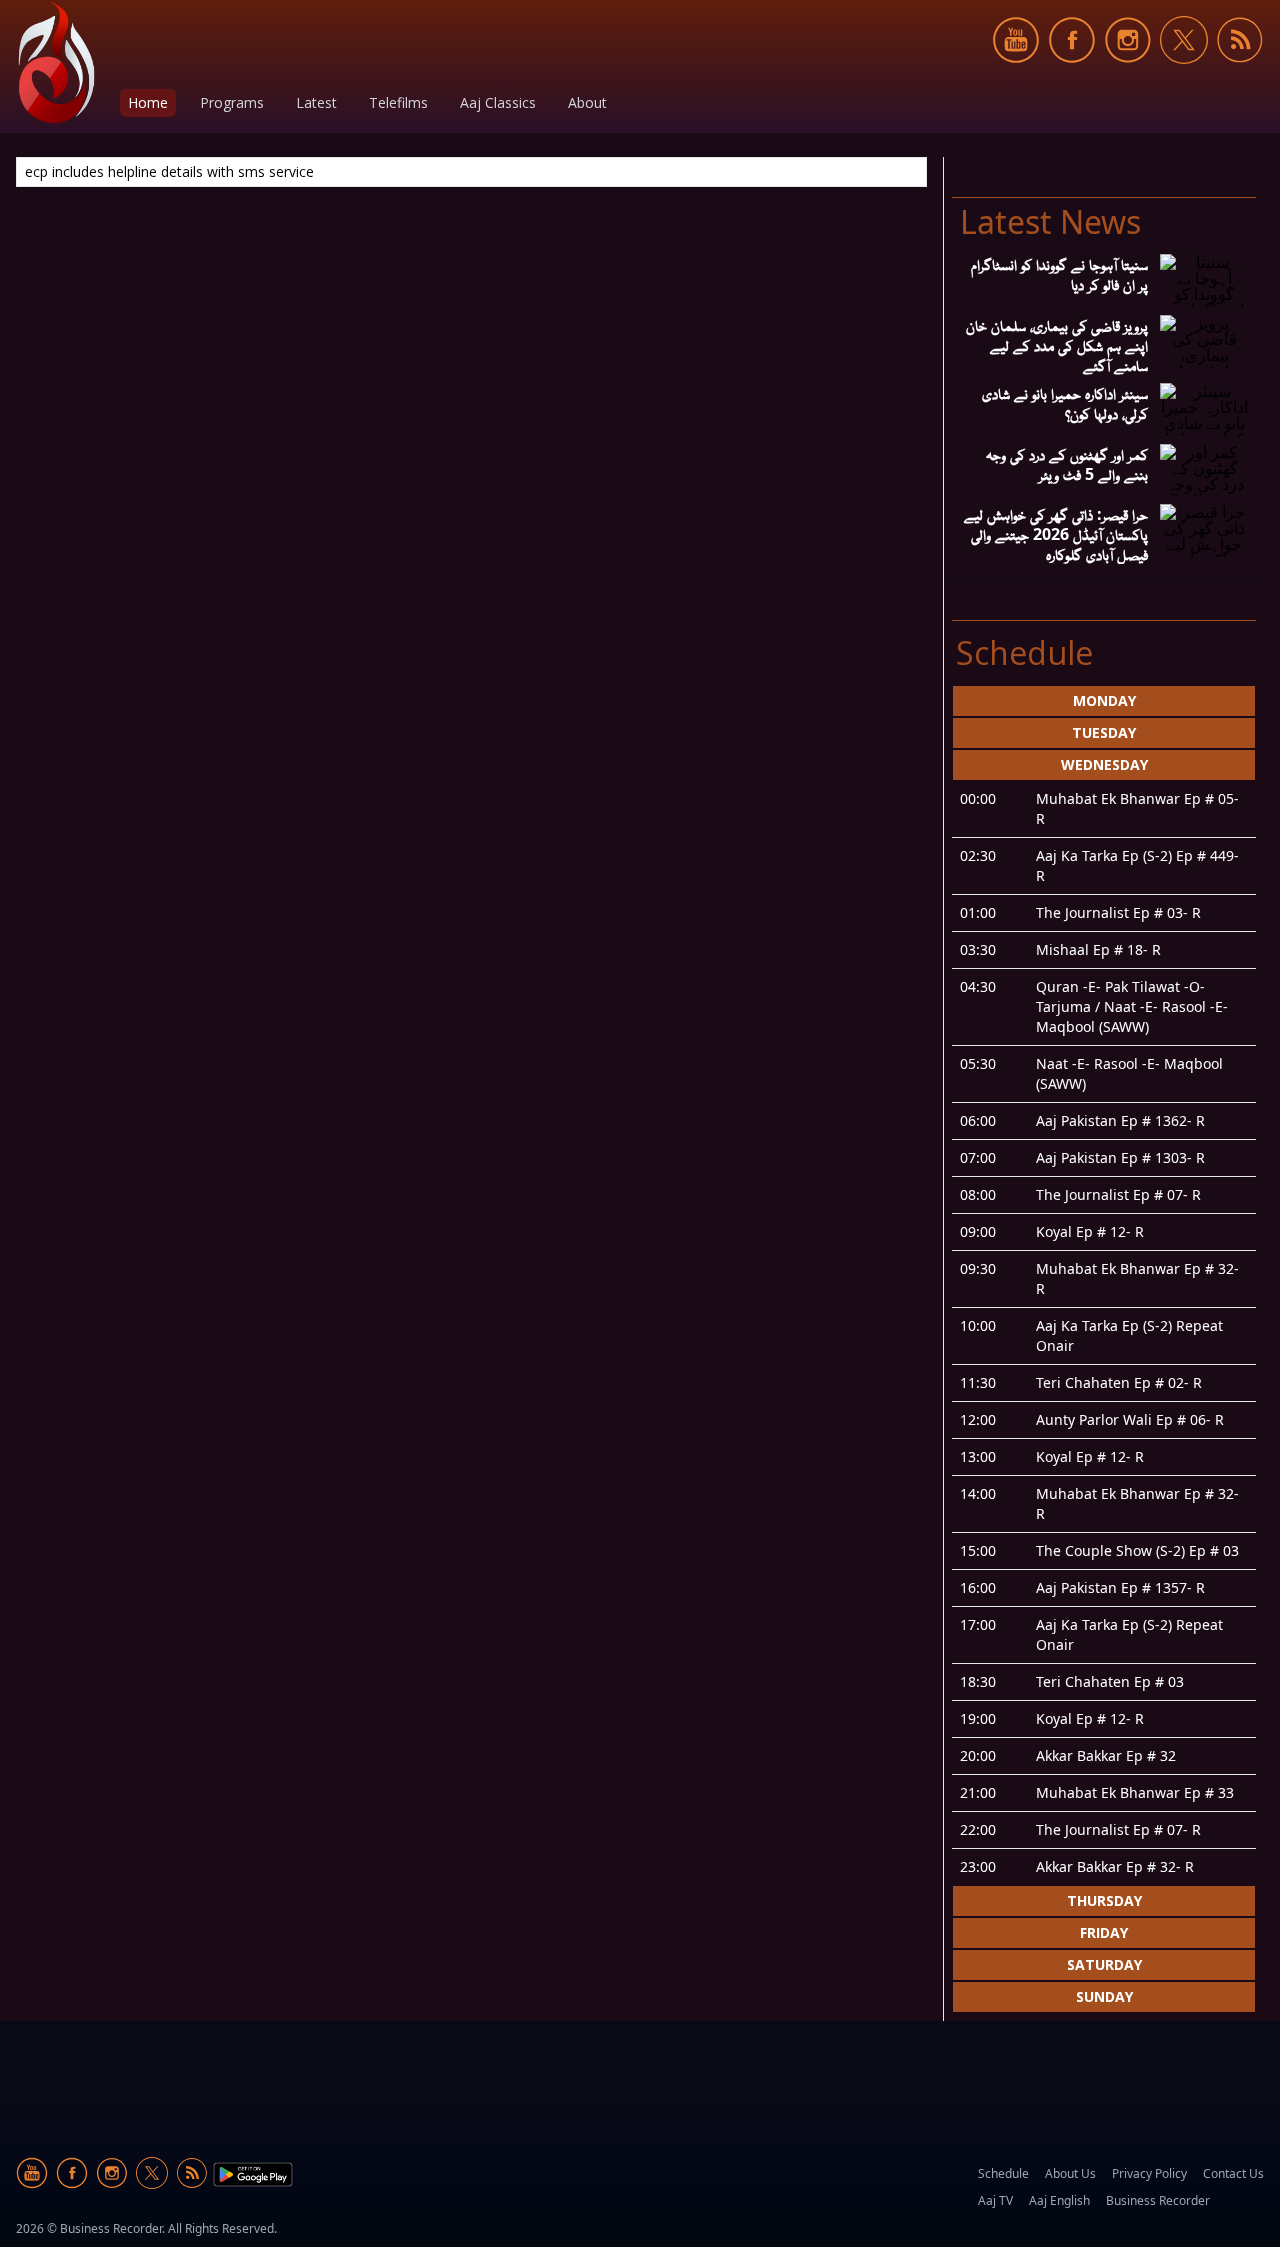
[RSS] (1240, 74)
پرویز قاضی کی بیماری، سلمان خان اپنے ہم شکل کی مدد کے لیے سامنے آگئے (1057, 345)
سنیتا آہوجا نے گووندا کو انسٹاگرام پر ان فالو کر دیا (1059, 274)
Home (148, 102)
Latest (316, 102)
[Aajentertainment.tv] (56, 62)
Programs (232, 102)
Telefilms (398, 102)
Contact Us (1233, 2173)
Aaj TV (995, 2200)
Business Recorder (1158, 2200)
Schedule (1003, 2173)
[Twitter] (1184, 74)
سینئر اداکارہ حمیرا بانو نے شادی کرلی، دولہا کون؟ (1065, 403)
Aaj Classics (498, 102)
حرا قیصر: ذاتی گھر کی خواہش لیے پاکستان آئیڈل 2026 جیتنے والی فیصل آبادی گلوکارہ (1056, 534)
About (587, 102)
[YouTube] (1016, 74)
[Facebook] (1072, 74)
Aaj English (1059, 2200)
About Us (1070, 2173)
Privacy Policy (1149, 2173)
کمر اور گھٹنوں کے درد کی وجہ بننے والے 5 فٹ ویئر (1067, 464)
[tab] (1104, 701)
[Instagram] (1128, 74)
